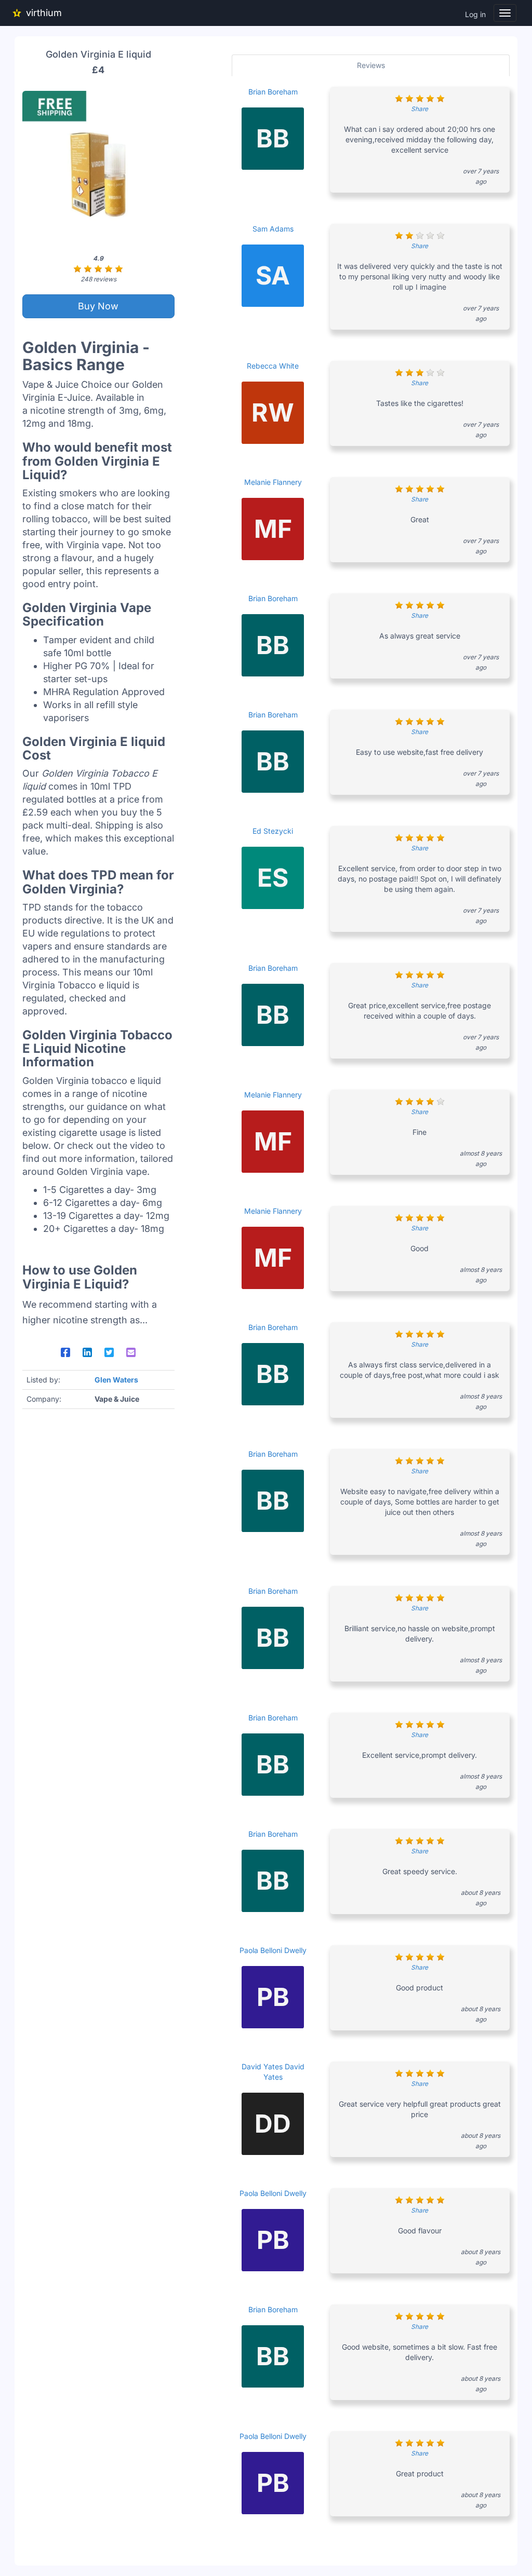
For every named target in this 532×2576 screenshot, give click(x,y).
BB (273, 138)
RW (273, 412)
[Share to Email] (131, 1352)
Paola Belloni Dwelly (273, 1950)
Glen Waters (116, 1380)
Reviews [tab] (371, 65)
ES (273, 878)
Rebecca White (273, 366)
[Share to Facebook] (65, 1352)
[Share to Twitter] (109, 1352)
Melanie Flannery (273, 482)
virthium (44, 13)
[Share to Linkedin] (87, 1352)
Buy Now (98, 306)
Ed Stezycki (273, 831)
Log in (475, 14)
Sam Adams (273, 229)
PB (273, 1997)
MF (273, 529)
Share (420, 109)
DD (273, 2124)
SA (273, 275)
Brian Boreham (273, 92)
